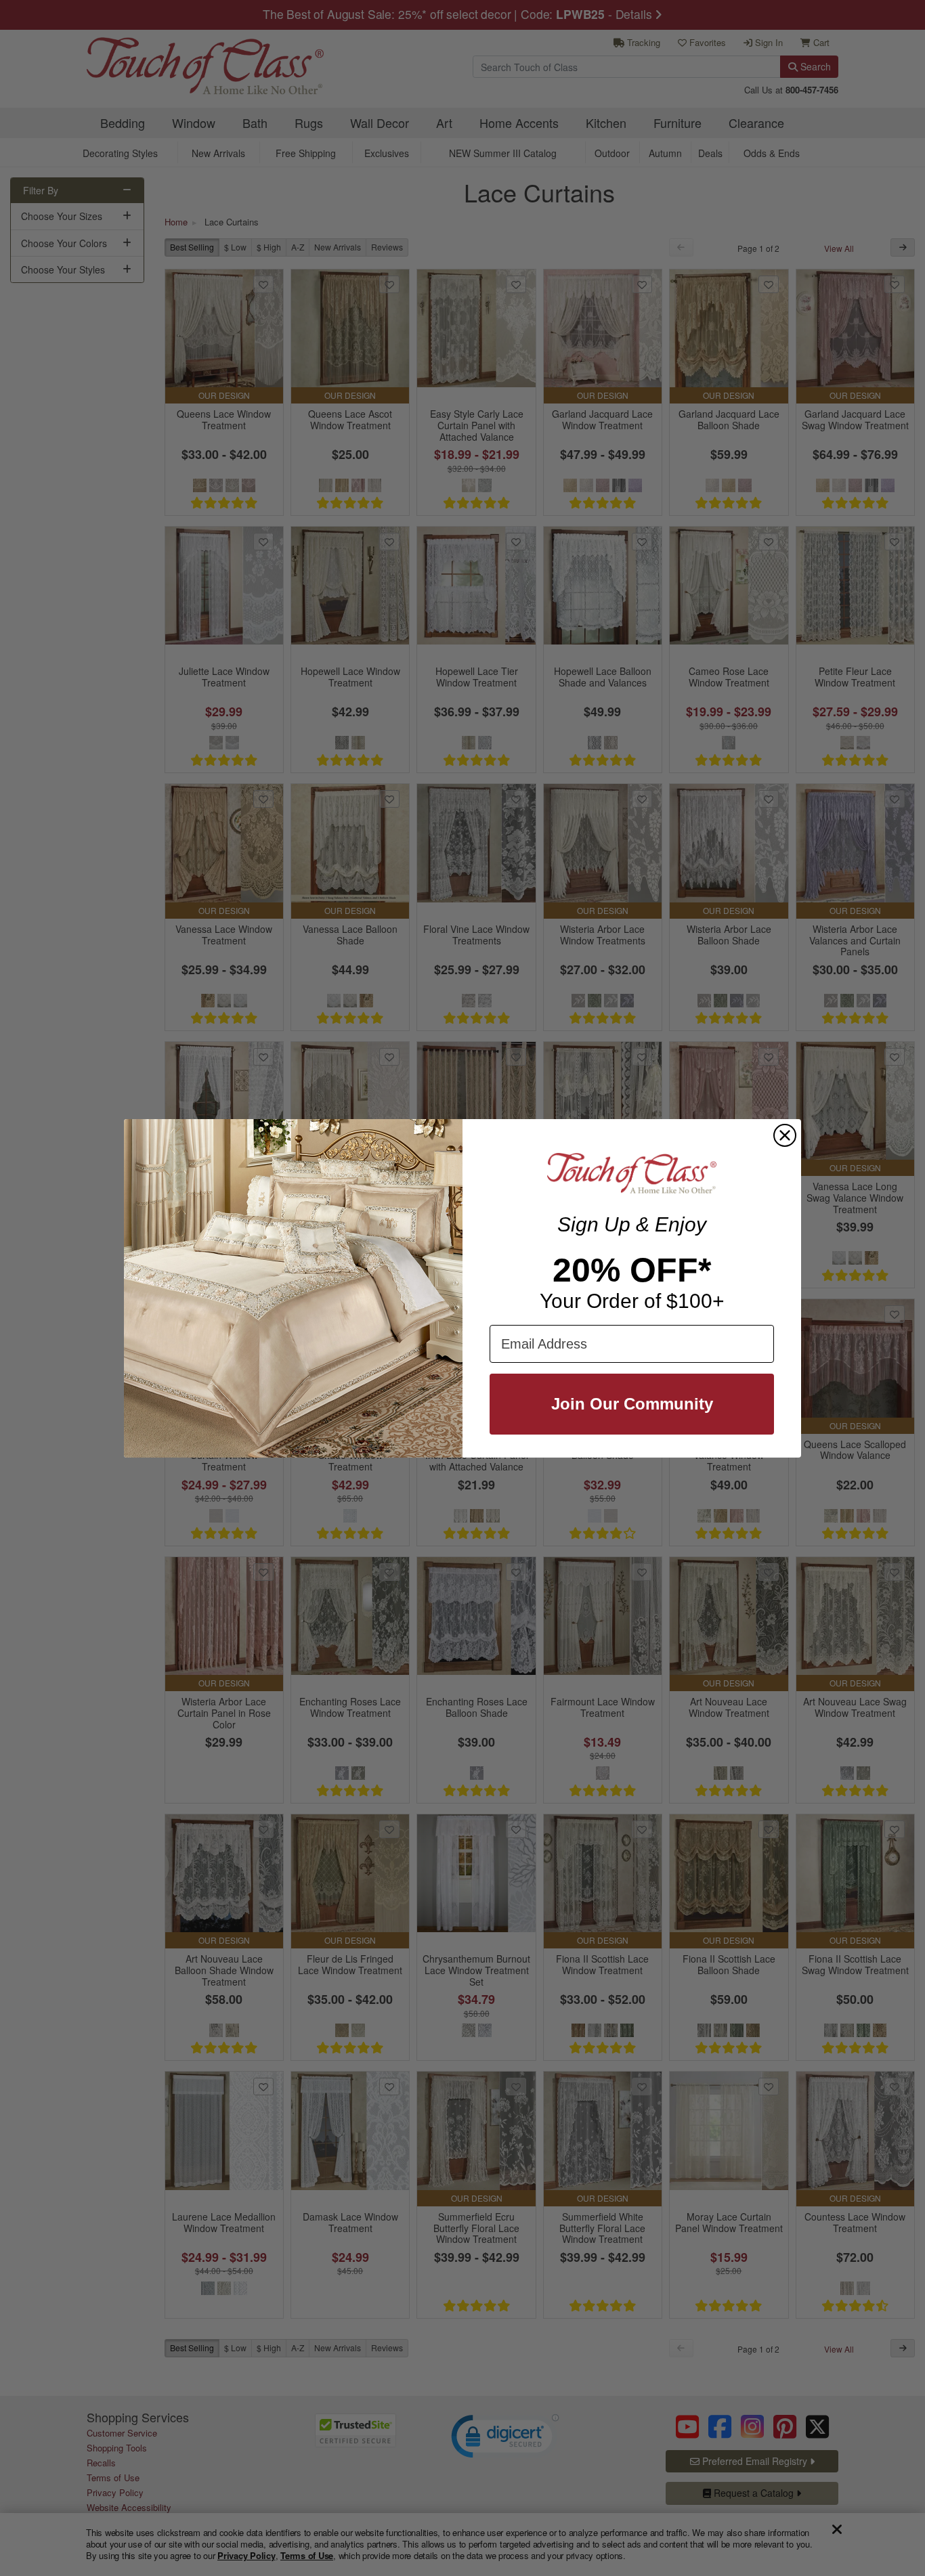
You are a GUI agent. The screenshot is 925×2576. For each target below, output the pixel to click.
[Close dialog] (785, 1135)
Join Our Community (632, 1404)
